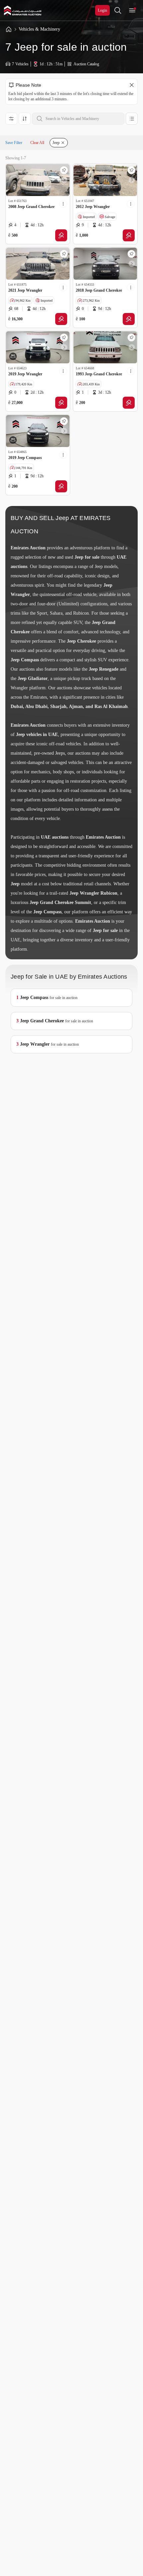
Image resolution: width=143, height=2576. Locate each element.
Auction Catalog (86, 64)
